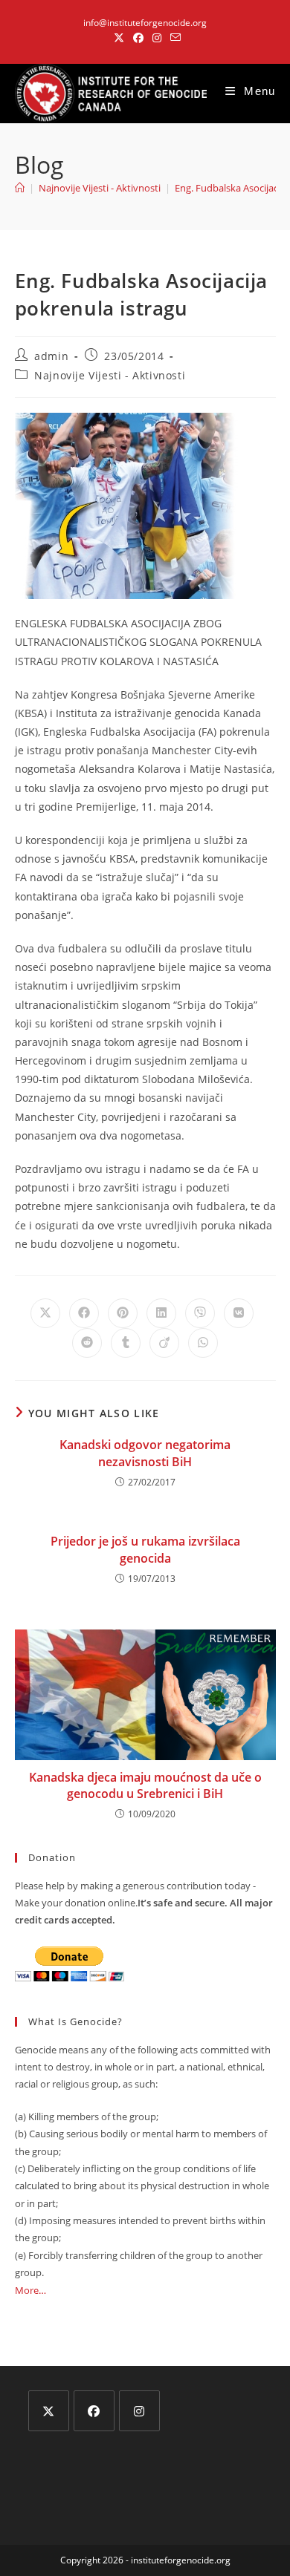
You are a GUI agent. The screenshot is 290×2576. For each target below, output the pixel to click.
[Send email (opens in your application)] (173, 38)
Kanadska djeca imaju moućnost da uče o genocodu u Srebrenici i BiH (145, 1785)
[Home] (20, 188)
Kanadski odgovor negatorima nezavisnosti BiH (145, 1453)
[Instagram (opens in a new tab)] (157, 38)
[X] (49, 2411)
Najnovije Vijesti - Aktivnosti (110, 375)
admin (51, 356)
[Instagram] (139, 2411)
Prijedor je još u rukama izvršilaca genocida (145, 1549)
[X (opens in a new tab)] (119, 38)
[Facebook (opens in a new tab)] (138, 38)
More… (30, 2290)
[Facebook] (94, 2411)
